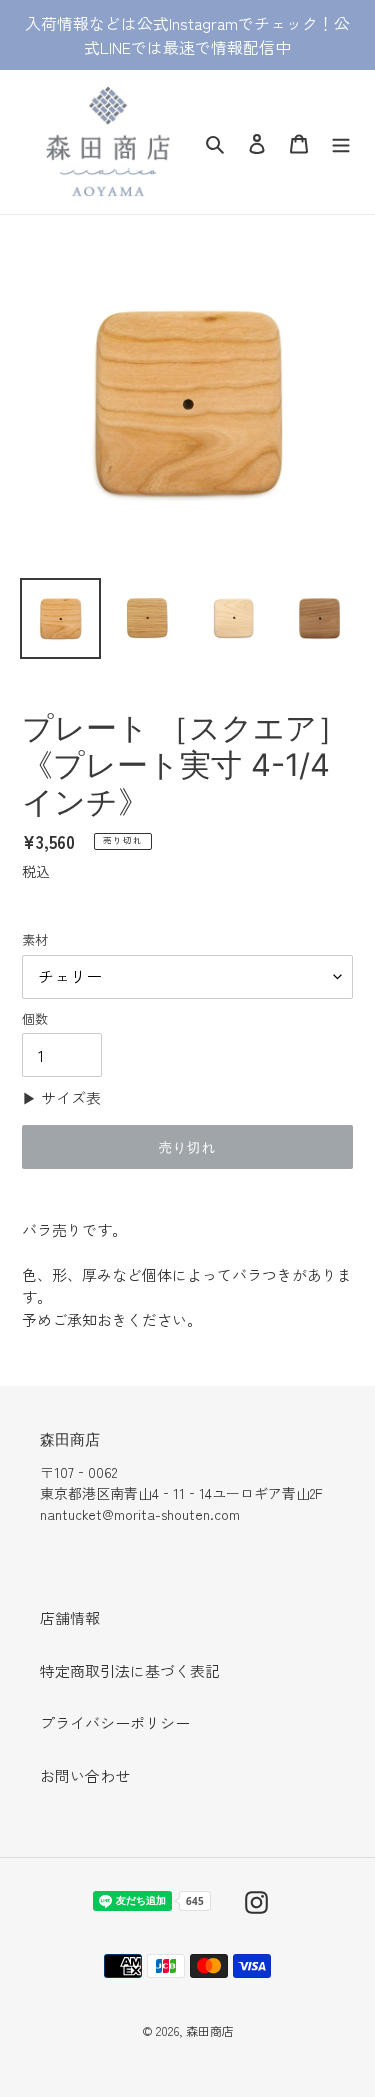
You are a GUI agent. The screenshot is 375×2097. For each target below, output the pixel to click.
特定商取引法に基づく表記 (130, 1670)
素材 (35, 939)
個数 (35, 1018)
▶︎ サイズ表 (61, 1097)
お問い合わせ (85, 1775)
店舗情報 (70, 1617)
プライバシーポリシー (115, 1722)
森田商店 (210, 2030)
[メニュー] (341, 141)
